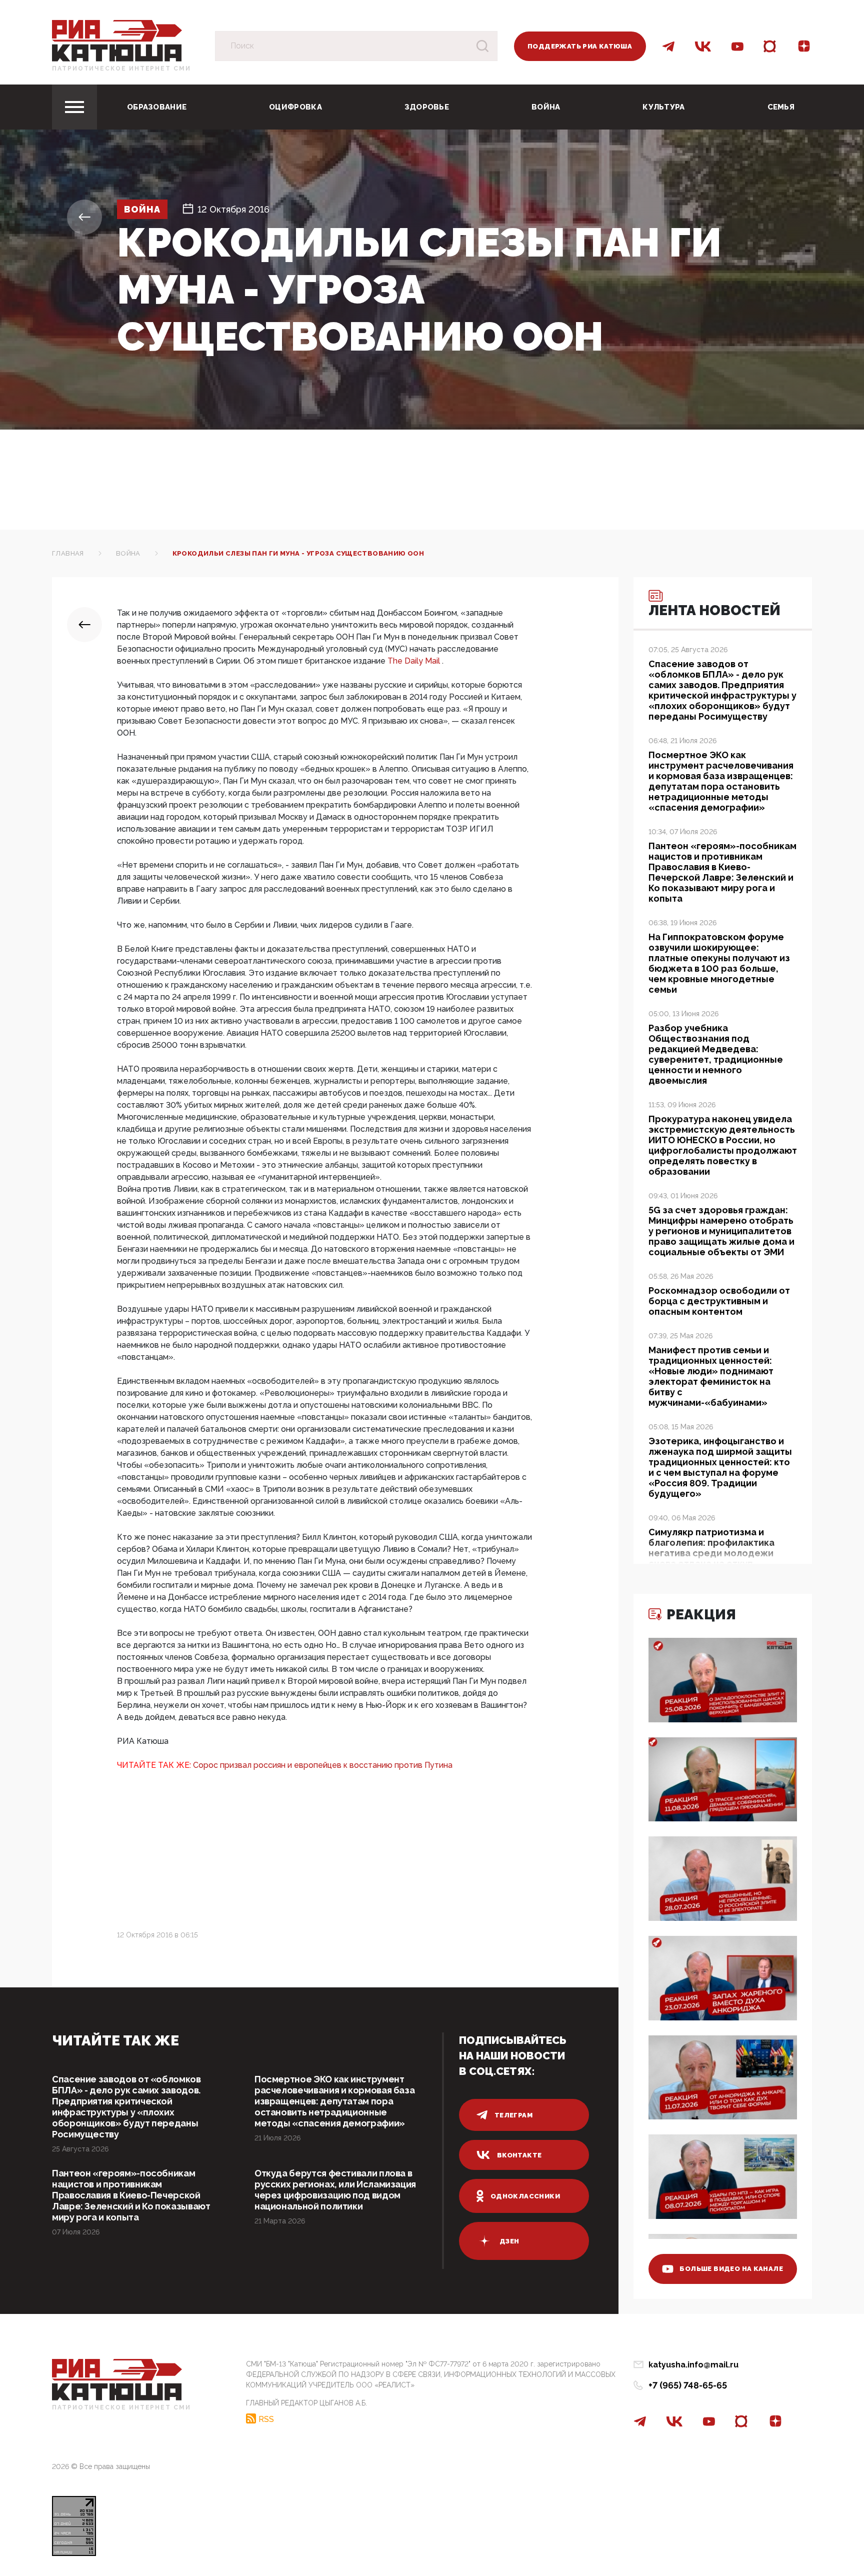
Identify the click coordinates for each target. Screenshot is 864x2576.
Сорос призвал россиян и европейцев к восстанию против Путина (323, 1765)
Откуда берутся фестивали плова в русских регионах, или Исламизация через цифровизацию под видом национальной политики (335, 2190)
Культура (663, 107)
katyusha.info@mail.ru (693, 2365)
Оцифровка (295, 107)
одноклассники (525, 2196)
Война (546, 107)
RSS (266, 2419)
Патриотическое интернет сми (121, 69)
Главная (68, 553)
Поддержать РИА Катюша (580, 46)
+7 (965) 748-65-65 (688, 2385)
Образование (157, 107)
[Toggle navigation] (74, 107)
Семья (781, 107)
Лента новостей (714, 610)
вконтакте (519, 2155)
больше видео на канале (731, 2269)
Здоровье (427, 107)
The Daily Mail (415, 661)
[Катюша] (117, 40)
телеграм (513, 2115)
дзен (509, 2241)
